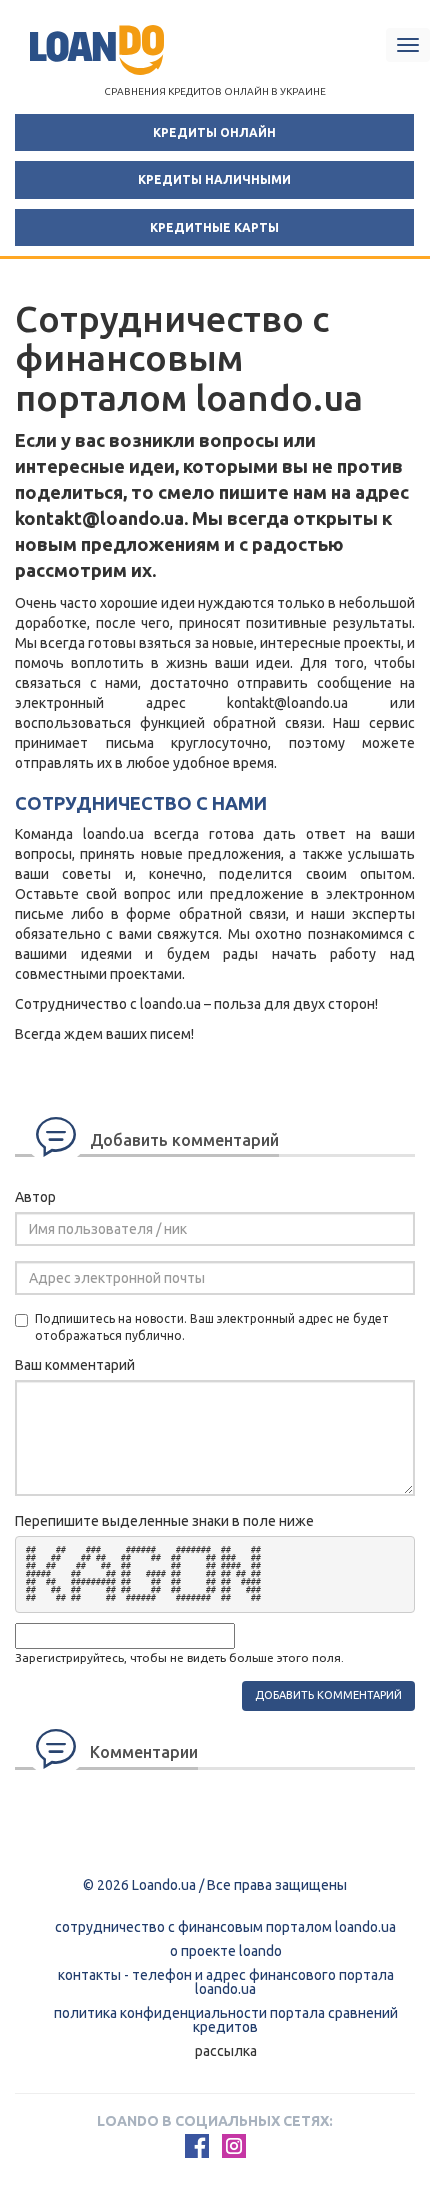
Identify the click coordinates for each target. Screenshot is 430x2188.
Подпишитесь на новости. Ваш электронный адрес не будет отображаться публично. (212, 1327)
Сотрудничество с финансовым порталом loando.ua (225, 1927)
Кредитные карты (214, 227)
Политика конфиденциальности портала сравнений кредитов (226, 2020)
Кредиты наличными (214, 179)
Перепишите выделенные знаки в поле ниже (164, 1521)
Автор (35, 1197)
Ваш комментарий (75, 1365)
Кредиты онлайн (214, 132)
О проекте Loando (226, 1951)
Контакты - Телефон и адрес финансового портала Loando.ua (226, 1982)
